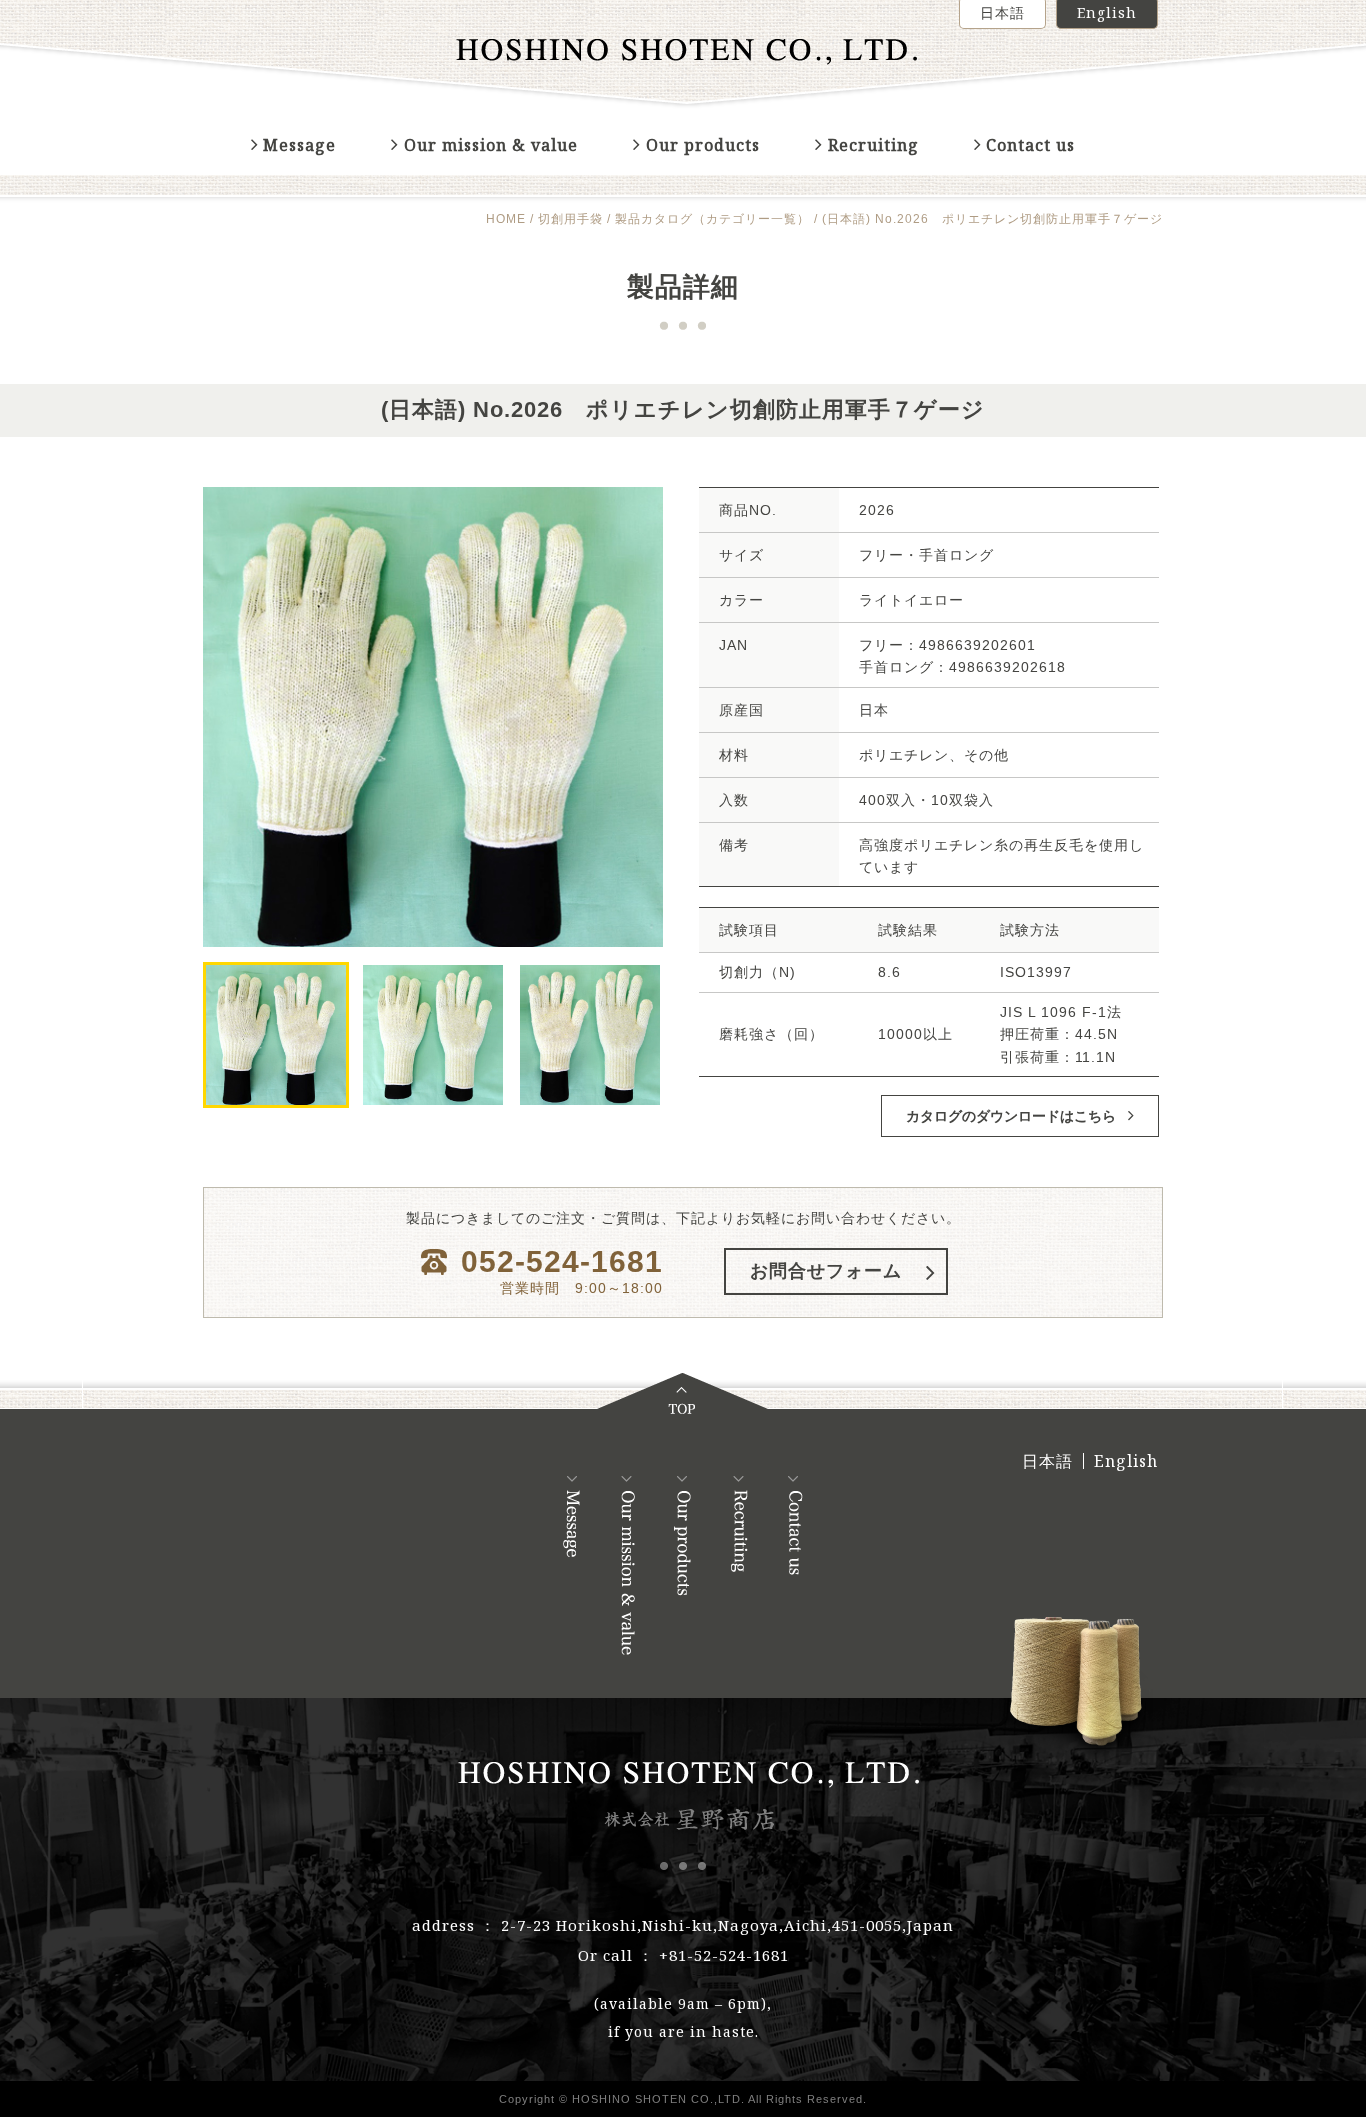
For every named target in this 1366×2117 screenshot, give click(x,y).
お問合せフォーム (826, 1271)
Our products (703, 145)
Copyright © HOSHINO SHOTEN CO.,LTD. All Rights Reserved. (683, 2099)
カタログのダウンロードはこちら (1013, 1115)
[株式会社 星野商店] (683, 55)
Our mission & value (491, 145)
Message (299, 145)
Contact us (1030, 145)
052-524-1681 (562, 1261)
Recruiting (873, 145)
